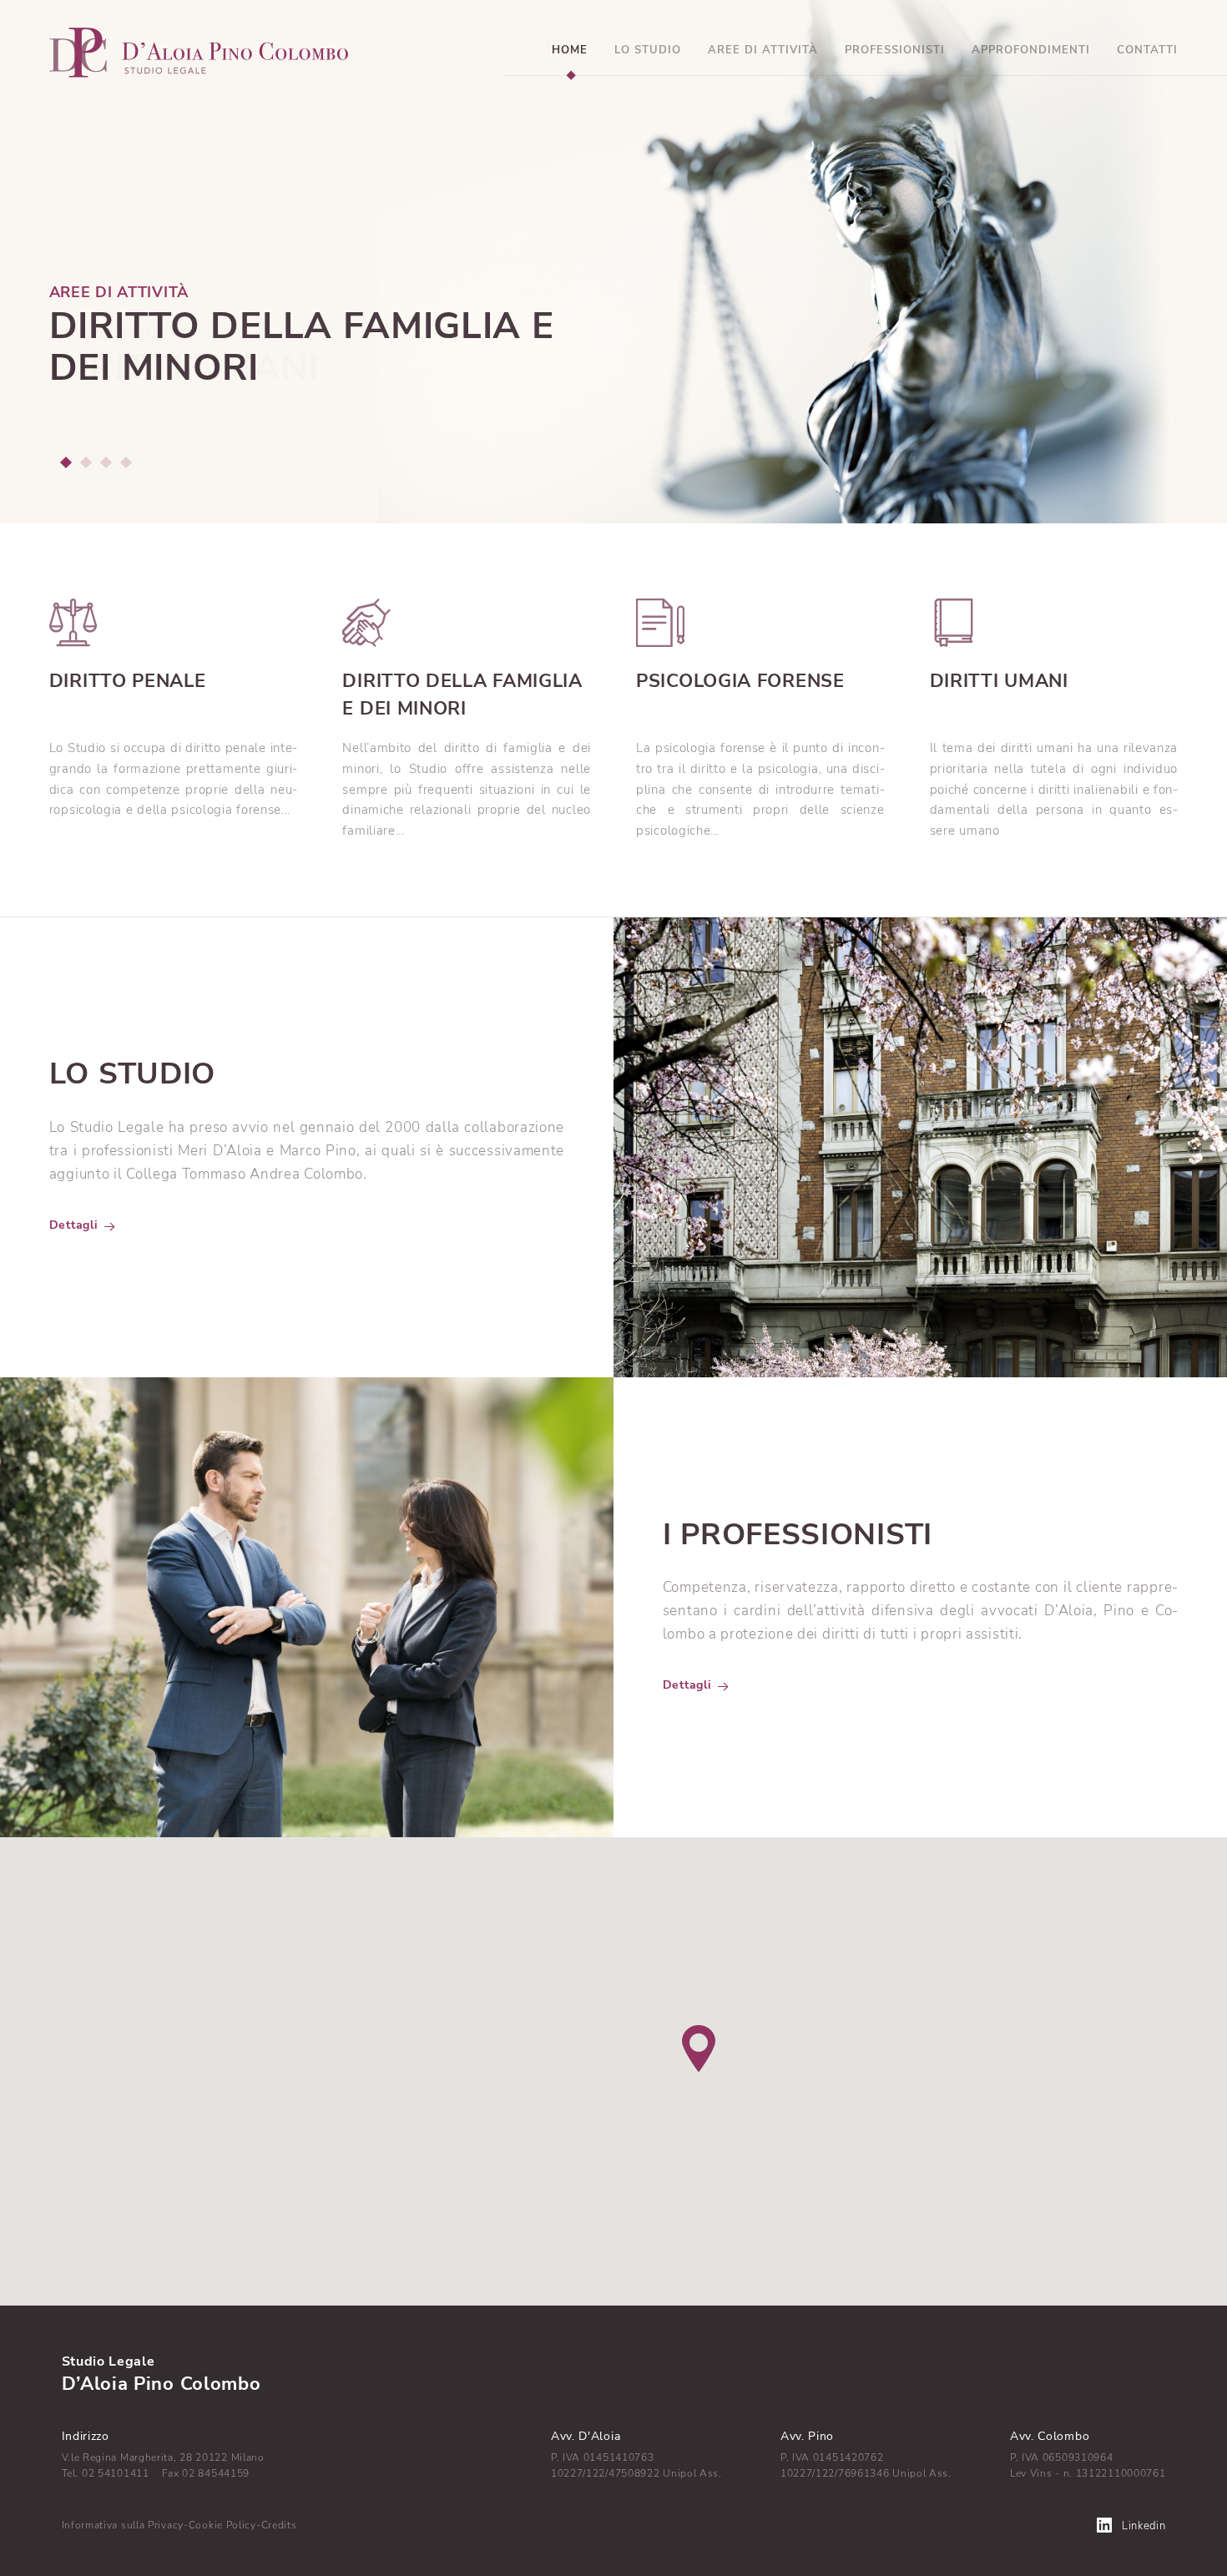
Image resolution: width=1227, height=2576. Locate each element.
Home (570, 50)
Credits (279, 2525)
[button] (65, 462)
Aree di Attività (763, 50)
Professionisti (895, 50)
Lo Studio (648, 50)
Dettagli (74, 1225)
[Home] (199, 51)
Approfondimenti (1031, 50)
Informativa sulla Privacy (123, 2525)
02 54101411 (116, 2473)
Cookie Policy (222, 2525)
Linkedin (1144, 2526)
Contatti (1147, 50)
